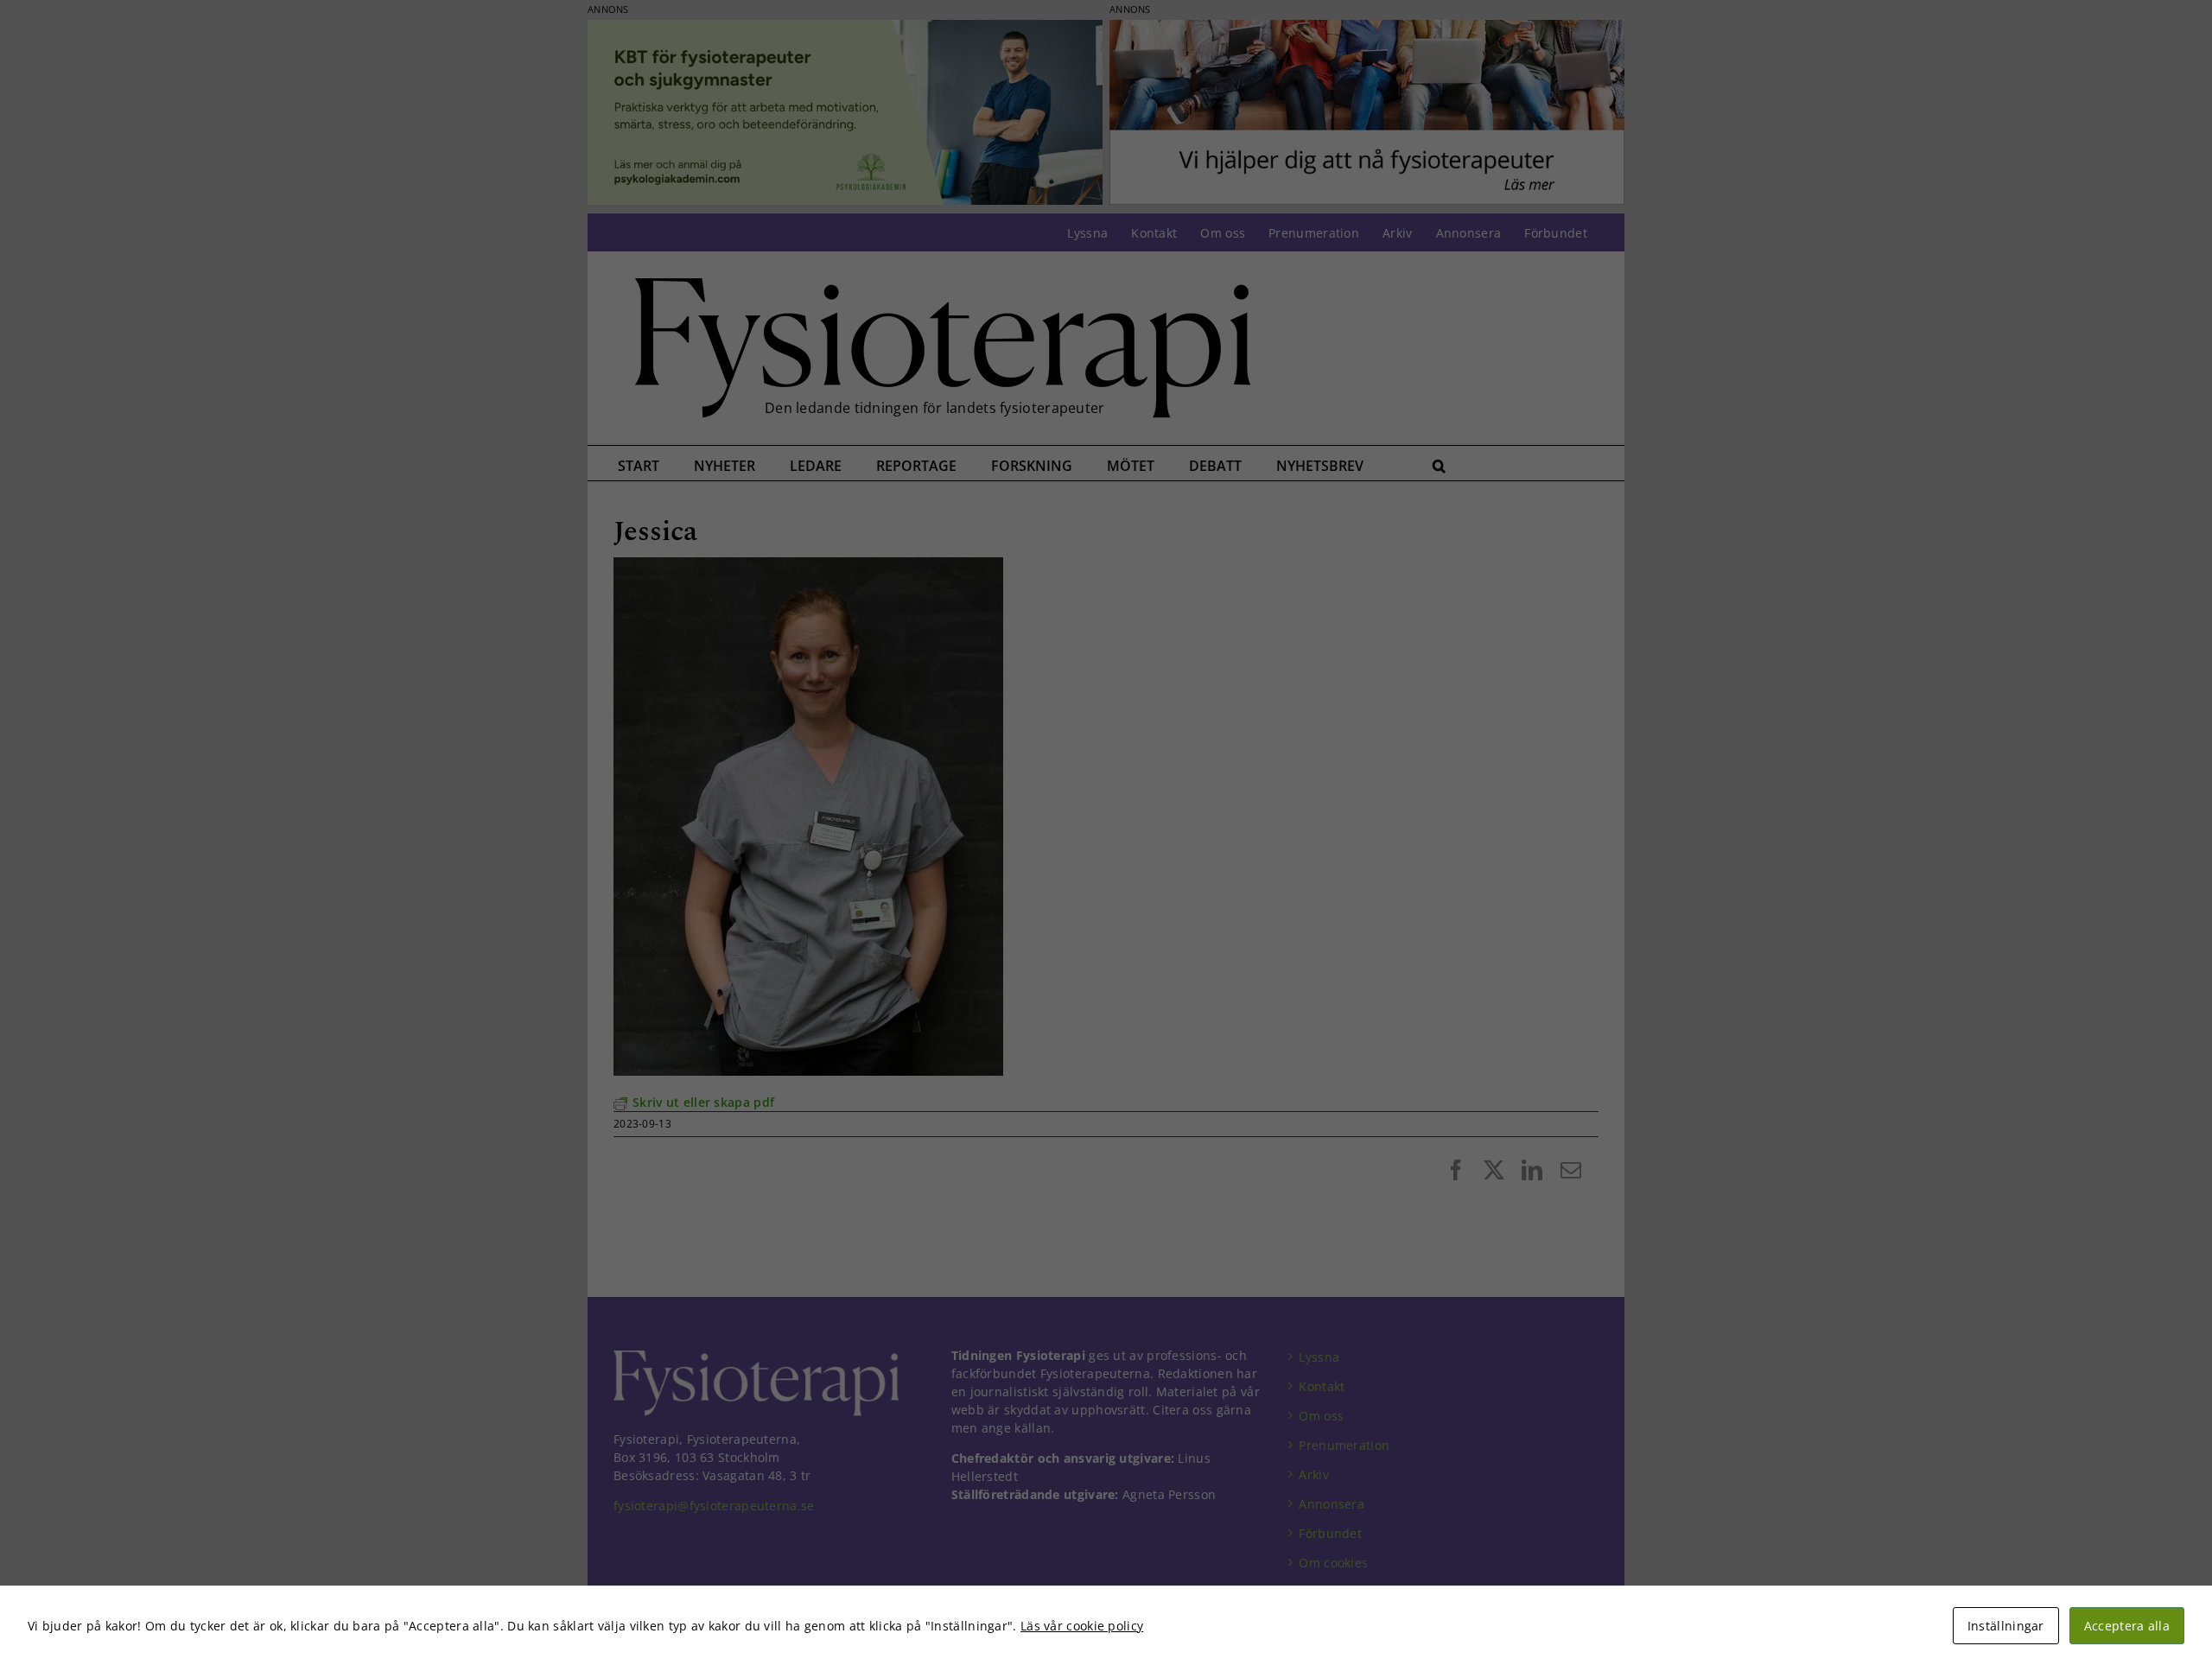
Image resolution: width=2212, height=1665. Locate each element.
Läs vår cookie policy (1082, 1626)
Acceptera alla (2127, 1626)
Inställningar (2006, 1626)
